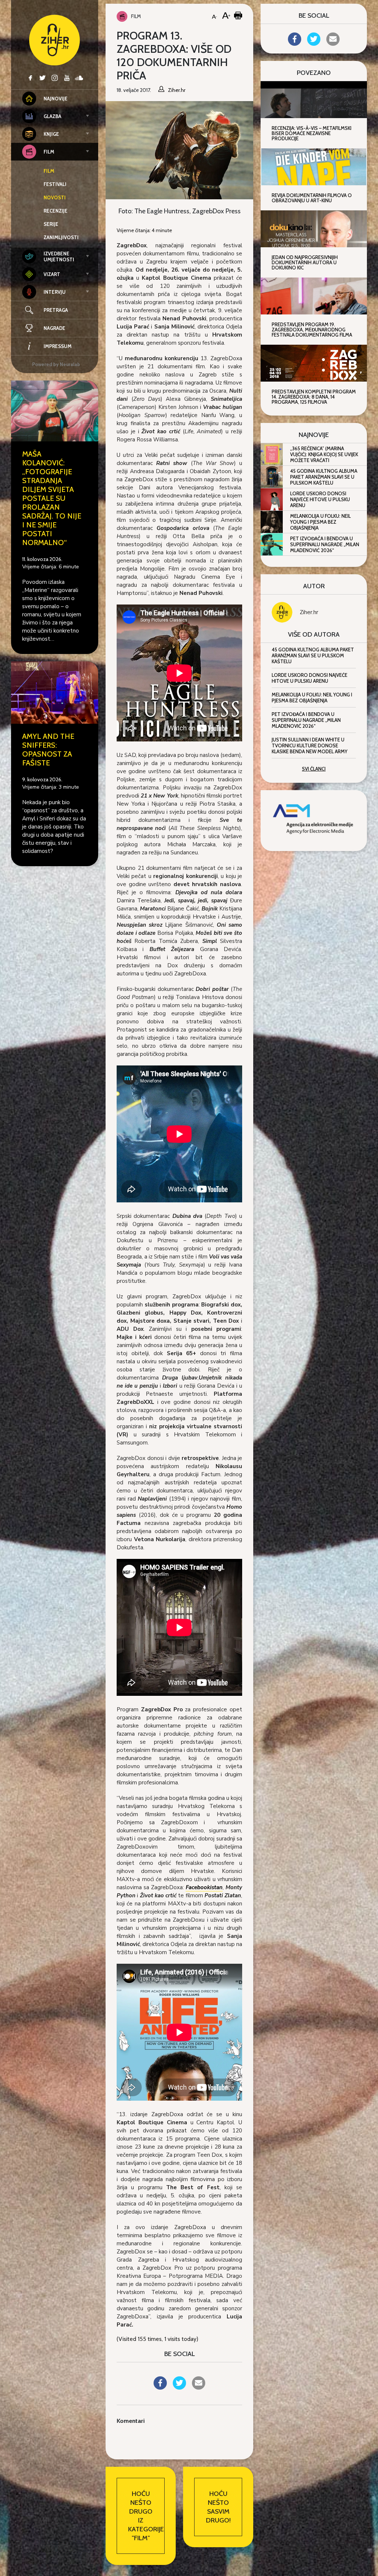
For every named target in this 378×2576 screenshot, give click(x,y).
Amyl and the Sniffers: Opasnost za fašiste (48, 750)
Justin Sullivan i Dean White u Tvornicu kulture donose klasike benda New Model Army (310, 745)
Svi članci (314, 769)
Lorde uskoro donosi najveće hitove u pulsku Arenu (320, 499)
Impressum (58, 346)
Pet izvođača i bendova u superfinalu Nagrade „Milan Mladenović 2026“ (325, 544)
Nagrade (54, 328)
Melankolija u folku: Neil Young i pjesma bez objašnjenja (320, 522)
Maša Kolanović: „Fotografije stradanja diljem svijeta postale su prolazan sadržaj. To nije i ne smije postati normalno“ (52, 498)
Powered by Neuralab (56, 364)
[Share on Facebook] (160, 2387)
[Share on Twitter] (179, 2387)
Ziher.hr (309, 612)
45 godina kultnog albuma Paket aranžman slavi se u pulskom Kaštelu (324, 477)
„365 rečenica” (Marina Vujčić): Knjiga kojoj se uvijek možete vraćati (324, 454)
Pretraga (56, 310)
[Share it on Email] (199, 2387)
